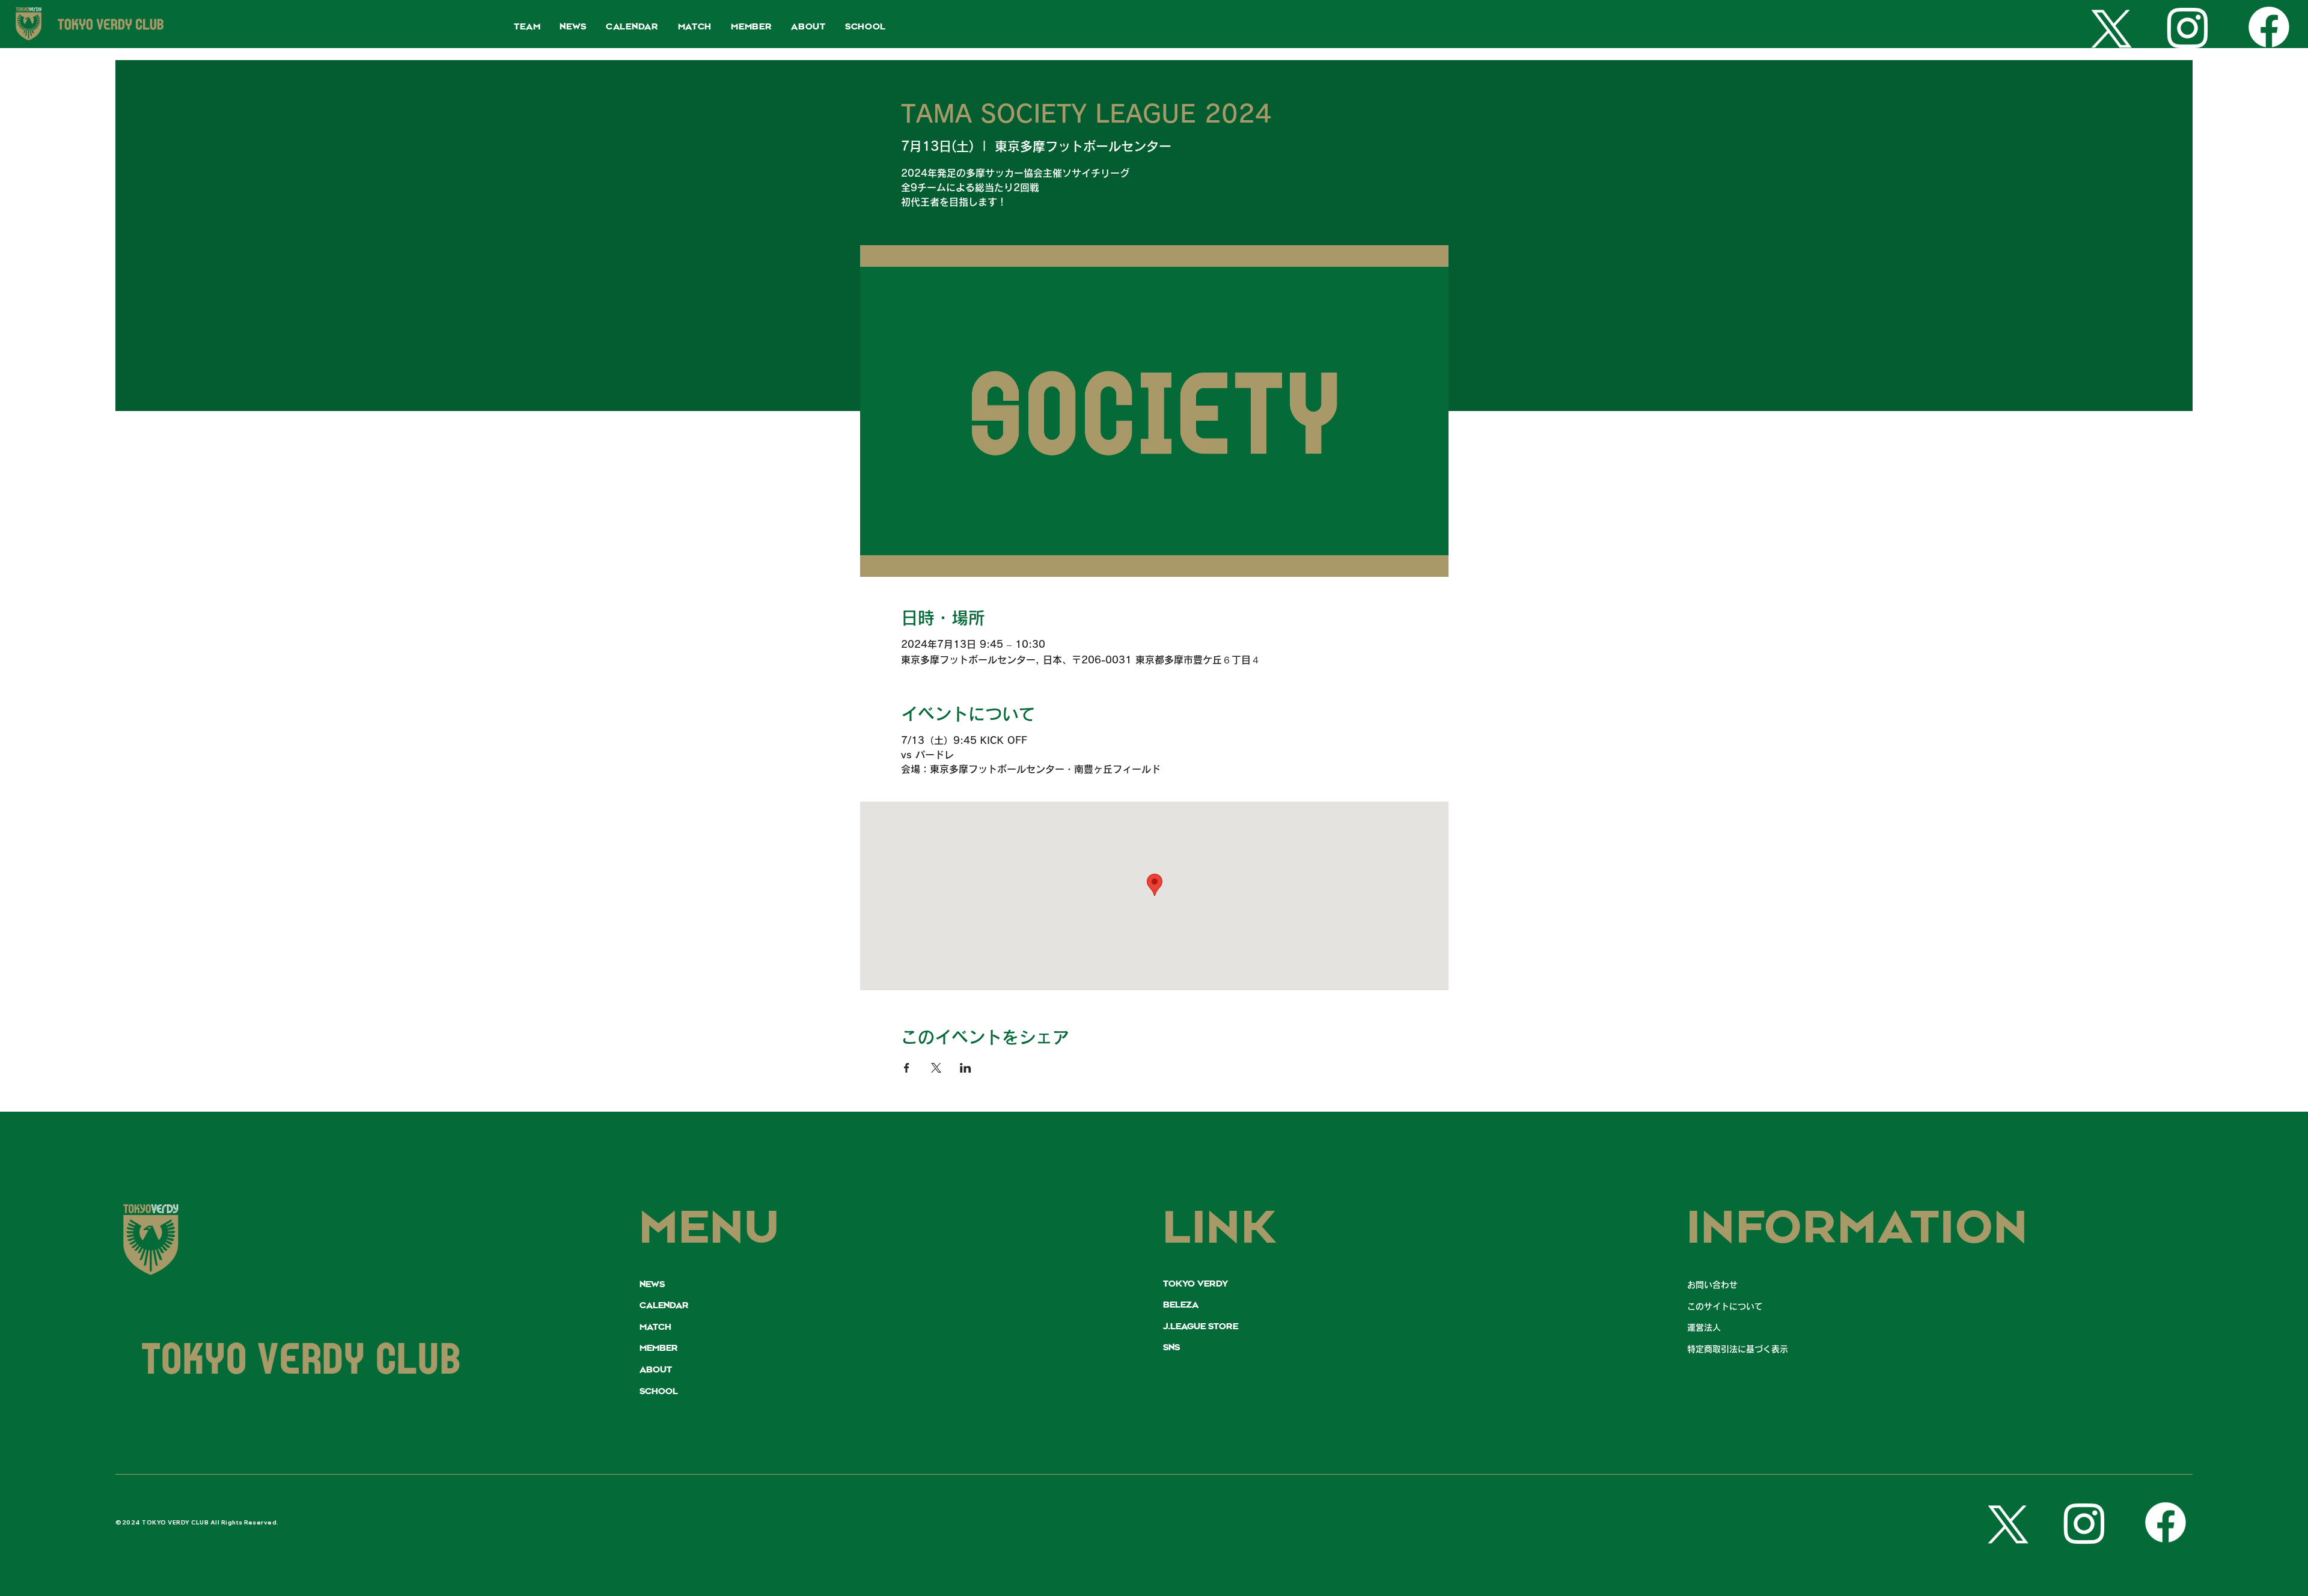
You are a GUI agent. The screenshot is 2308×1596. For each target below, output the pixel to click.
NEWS (652, 1285)
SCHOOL (659, 1392)
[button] (527, 27)
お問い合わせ (1712, 1285)
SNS (1171, 1348)
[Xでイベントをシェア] (936, 1068)
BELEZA (1181, 1305)
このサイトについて (1725, 1306)
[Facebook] (2269, 27)
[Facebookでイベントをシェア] (907, 1068)
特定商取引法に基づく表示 (1738, 1349)
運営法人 (1704, 1327)
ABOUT (656, 1370)
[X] (2107, 27)
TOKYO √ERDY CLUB (302, 1364)
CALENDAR (664, 1306)
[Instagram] (2188, 27)
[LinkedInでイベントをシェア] (966, 1068)
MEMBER (659, 1348)
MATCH (655, 1327)
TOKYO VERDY (1195, 1284)
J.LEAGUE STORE (1201, 1327)
